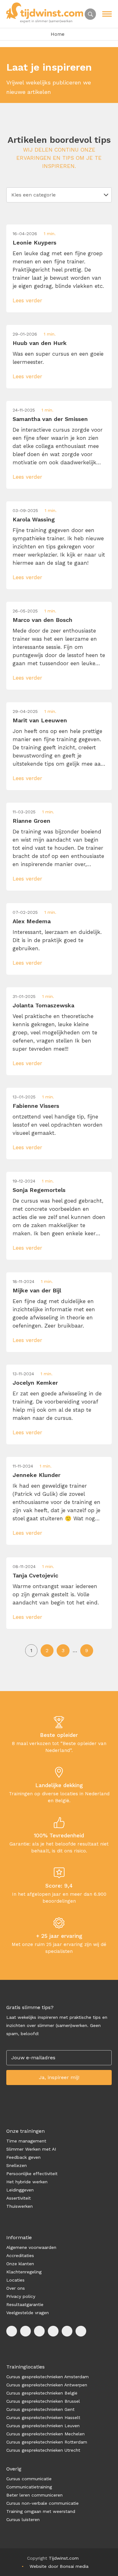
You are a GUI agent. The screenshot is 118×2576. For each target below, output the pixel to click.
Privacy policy (21, 2296)
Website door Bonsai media (59, 2566)
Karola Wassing (34, 519)
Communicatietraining (29, 2487)
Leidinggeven (20, 2190)
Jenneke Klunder (37, 1475)
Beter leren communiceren (34, 2495)
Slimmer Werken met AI (31, 2149)
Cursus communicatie (29, 2479)
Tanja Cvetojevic (35, 1575)
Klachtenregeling (24, 2272)
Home (58, 34)
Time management (26, 2141)
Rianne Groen (31, 821)
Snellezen (17, 2165)
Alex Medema (32, 921)
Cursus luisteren (23, 2519)
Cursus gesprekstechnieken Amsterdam (48, 2377)
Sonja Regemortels (39, 1190)
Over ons (16, 2288)
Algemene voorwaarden (31, 2247)
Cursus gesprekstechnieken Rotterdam (47, 2442)
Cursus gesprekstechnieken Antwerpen (47, 2385)
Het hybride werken (27, 2182)
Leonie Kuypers (34, 243)
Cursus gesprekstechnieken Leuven (43, 2426)
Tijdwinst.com (64, 2558)
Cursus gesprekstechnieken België (42, 2393)
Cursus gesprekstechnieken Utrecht (43, 2450)
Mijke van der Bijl (37, 1290)
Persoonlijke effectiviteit (32, 2174)
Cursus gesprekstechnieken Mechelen (45, 2434)
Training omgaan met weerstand (41, 2511)
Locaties (15, 2280)
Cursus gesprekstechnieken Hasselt (43, 2417)
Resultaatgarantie (25, 2304)
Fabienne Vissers (36, 1106)
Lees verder (27, 300)
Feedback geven (23, 2157)
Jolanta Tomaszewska (43, 1005)
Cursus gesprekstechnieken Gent (40, 2409)
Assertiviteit (19, 2198)
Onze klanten (20, 2264)
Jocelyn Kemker (35, 1383)
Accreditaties (20, 2255)
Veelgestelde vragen (28, 2313)
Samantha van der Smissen (50, 419)
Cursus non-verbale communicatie (42, 2503)
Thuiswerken (20, 2206)
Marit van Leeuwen (40, 720)
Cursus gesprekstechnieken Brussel (43, 2401)
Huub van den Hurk (40, 343)
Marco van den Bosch (42, 620)
